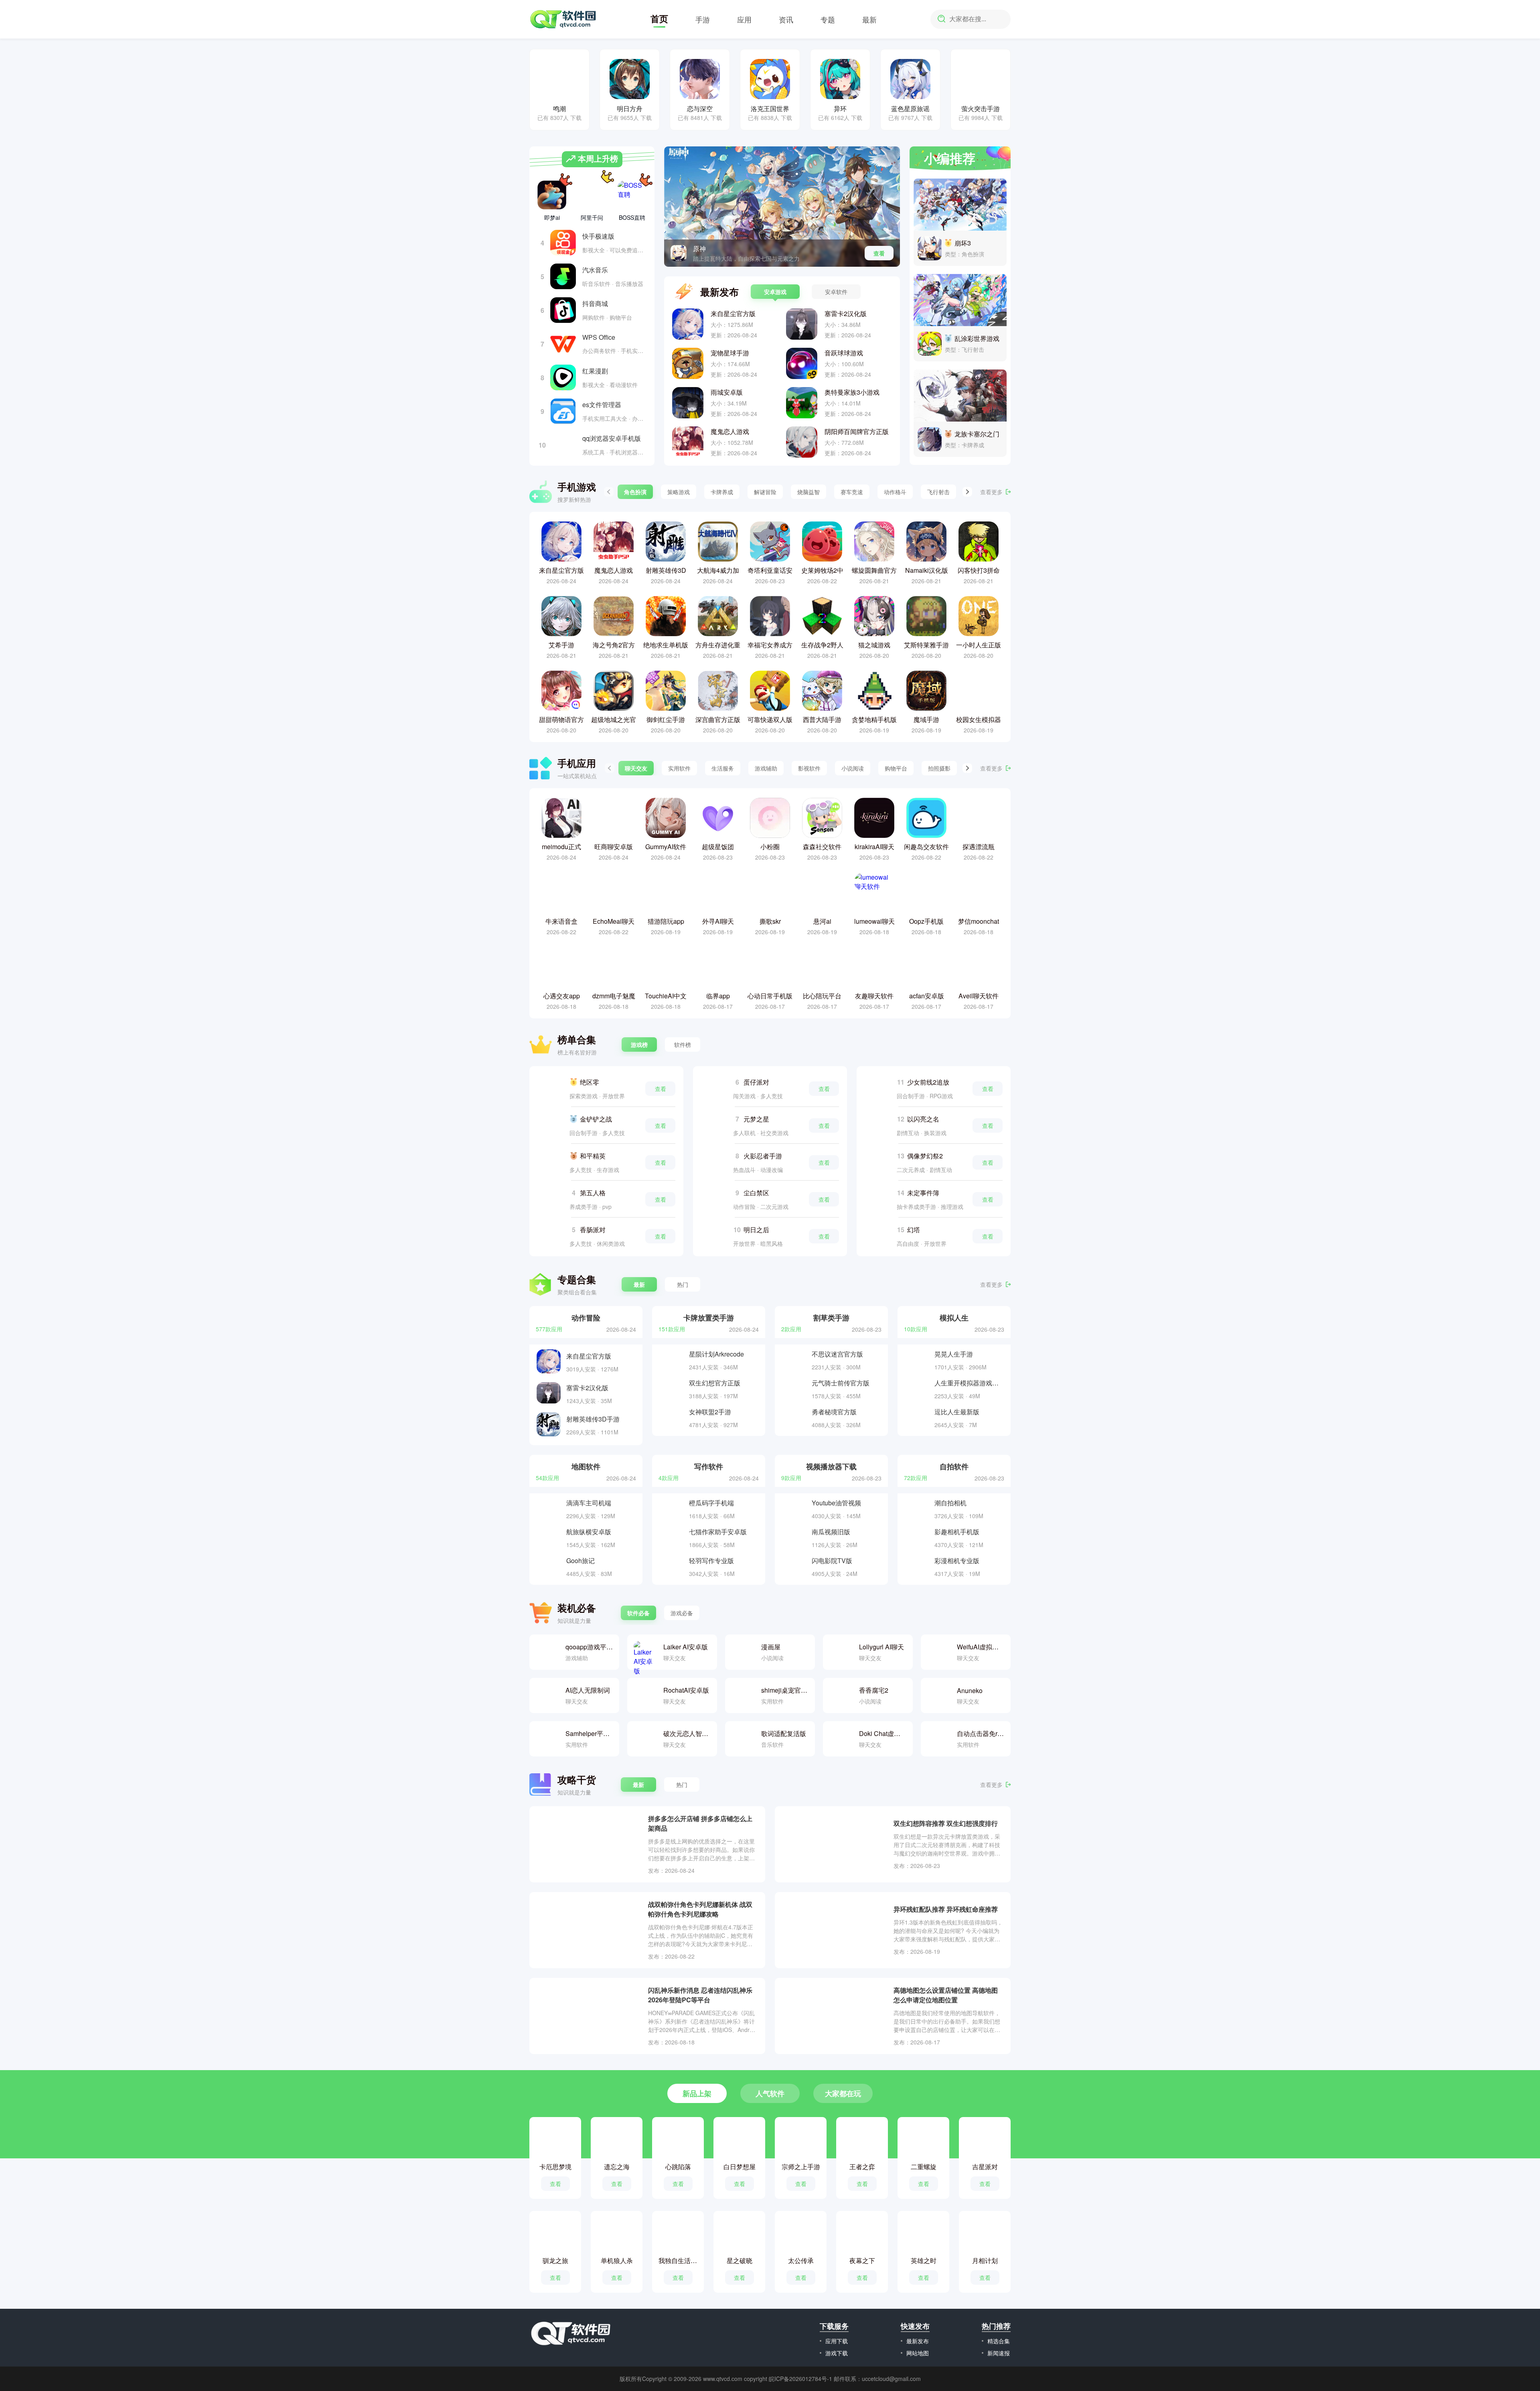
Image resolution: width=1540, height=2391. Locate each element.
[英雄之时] (924, 2235)
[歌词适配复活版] (743, 1739)
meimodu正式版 (561, 847)
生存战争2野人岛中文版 (822, 645)
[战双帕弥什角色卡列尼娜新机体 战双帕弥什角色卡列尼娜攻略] (589, 1930)
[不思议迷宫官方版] (794, 1360)
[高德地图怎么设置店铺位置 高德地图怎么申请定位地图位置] (834, 2016)
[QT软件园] (563, 19)
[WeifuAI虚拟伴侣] (938, 1652)
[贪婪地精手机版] (874, 691)
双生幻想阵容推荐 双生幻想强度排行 (946, 1823)
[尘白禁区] (714, 1199)
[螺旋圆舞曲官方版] (874, 541)
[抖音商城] (563, 310)
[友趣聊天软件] (874, 967)
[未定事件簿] (877, 1199)
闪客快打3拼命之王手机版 (979, 570)
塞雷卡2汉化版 (846, 313)
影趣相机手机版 (957, 1532)
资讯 (786, 19)
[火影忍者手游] (714, 1162)
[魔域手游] (926, 691)
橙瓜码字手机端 (711, 1503)
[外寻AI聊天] (718, 892)
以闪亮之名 (923, 1119)
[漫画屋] (743, 1652)
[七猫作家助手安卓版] (671, 1538)
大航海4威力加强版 (718, 570)
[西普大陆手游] (822, 691)
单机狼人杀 (617, 2260)
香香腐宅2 (874, 1690)
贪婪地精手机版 (874, 719)
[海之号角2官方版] (614, 616)
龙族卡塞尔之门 (977, 434)
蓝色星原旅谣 (910, 108)
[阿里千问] (592, 193)
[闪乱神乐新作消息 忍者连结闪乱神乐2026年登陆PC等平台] (589, 2016)
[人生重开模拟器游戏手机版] (917, 1389)
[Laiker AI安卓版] (645, 1652)
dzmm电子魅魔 (614, 996)
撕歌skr (770, 921)
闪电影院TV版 (832, 1561)
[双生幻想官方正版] (671, 1389)
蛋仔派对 (756, 1082)
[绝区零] (550, 1089)
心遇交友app (562, 996)
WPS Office (599, 337)
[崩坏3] (960, 205)
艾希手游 (561, 645)
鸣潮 (559, 108)
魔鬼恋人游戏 (730, 431)
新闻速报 (999, 2353)
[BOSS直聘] (632, 195)
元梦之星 (756, 1119)
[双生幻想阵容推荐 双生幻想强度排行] (834, 1844)
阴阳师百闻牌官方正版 (857, 431)
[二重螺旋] (924, 2141)
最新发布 (918, 2341)
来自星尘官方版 (733, 313)
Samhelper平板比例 (589, 1733)
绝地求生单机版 (666, 645)
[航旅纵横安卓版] (549, 1538)
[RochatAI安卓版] (645, 1695)
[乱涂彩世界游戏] (960, 300)
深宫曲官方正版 (718, 719)
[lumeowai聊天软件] (874, 892)
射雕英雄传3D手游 (666, 570)
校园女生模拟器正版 (979, 720)
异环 (840, 108)
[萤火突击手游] (981, 79)
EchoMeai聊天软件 (614, 921)
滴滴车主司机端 (589, 1503)
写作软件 (709, 1466)
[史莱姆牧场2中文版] (822, 541)
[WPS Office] (563, 344)
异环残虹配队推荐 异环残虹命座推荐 (946, 1909)
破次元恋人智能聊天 (687, 1733)
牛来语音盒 (561, 921)
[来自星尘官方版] (688, 324)
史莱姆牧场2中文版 (822, 570)
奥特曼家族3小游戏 (852, 392)
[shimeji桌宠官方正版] (743, 1695)
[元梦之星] (714, 1126)
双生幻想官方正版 (715, 1383)
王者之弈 (862, 2167)
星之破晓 (740, 2260)
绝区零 (590, 1082)
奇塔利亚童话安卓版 (770, 570)
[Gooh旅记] (549, 1567)
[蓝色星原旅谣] (910, 79)
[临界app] (718, 967)
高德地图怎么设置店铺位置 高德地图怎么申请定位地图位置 (946, 1995)
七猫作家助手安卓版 (718, 1532)
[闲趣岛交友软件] (926, 818)
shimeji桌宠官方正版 (785, 1690)
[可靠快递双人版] (770, 691)
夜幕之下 (862, 2260)
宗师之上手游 (801, 2167)
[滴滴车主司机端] (549, 1509)
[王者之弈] (862, 2141)
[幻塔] (877, 1236)
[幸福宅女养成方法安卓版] (770, 616)
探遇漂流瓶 (979, 847)
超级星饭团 (718, 847)
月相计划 (985, 2260)
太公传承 (801, 2260)
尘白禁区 (756, 1193)
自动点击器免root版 (981, 1733)
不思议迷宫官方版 (837, 1354)
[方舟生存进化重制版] (718, 616)
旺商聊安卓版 (614, 847)
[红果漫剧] (563, 377)
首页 (659, 18)
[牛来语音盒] (561, 892)
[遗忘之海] (617, 2141)
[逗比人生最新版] (917, 1418)
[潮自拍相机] (917, 1509)
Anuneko (970, 1690)
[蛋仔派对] (714, 1089)
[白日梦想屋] (740, 2141)
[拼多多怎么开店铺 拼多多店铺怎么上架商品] (589, 1844)
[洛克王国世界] (770, 79)
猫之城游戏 (874, 645)
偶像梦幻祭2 (925, 1156)
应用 (744, 19)
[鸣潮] (559, 79)
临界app (718, 996)
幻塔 (914, 1230)
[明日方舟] (630, 79)
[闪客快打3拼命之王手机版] (979, 541)
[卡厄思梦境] (555, 2141)
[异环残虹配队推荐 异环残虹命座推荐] (834, 1930)
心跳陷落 (678, 2167)
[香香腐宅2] (841, 1695)
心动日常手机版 (770, 996)
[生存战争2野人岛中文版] (822, 616)
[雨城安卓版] (688, 403)
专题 (828, 19)
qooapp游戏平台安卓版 (589, 1647)
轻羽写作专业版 (711, 1561)
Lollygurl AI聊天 (881, 1647)
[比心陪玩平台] (822, 967)
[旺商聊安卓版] (614, 818)
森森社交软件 (822, 847)
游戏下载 (837, 2353)
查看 (879, 253)
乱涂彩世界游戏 (977, 338)
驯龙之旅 (555, 2260)
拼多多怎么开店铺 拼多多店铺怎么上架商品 (700, 1823)
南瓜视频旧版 (831, 1532)
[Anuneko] (938, 1695)
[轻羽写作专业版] (671, 1567)
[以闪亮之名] (877, 1126)
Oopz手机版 (926, 921)
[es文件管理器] (563, 411)
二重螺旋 (924, 2167)
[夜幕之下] (862, 2235)
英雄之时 (924, 2260)
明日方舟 (630, 108)
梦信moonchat (979, 921)
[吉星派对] (985, 2141)
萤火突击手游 (981, 108)
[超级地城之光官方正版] (614, 691)
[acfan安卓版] (926, 967)
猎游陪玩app (666, 921)
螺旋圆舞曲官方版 (874, 570)
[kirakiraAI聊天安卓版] (874, 818)
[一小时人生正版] (979, 616)
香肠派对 (593, 1230)
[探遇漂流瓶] (979, 818)
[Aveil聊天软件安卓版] (979, 967)
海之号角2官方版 (614, 645)
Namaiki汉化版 (927, 570)
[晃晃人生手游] (917, 1360)
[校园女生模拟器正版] (979, 691)
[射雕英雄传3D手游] (666, 541)
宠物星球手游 (730, 353)
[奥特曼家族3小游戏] (802, 403)
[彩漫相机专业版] (917, 1567)
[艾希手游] (561, 616)
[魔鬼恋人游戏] (688, 442)
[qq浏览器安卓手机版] (563, 445)
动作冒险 (586, 1317)
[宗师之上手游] (801, 2141)
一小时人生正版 (979, 645)
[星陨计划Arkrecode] (671, 1360)
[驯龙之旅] (555, 2235)
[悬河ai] (822, 892)
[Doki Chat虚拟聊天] (841, 1739)
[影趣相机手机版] (917, 1538)
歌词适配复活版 (784, 1733)
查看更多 (991, 492)
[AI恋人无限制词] (547, 1695)
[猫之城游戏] (874, 616)
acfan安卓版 (927, 996)
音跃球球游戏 (844, 353)
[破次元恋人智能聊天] (645, 1739)
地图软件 (586, 1466)
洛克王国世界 (770, 108)
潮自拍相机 (950, 1503)
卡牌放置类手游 (709, 1317)
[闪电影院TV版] (794, 1567)
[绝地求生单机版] (666, 616)
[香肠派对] (550, 1236)
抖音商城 (595, 303)
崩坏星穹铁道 (712, 248)
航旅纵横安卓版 (589, 1532)
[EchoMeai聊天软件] (614, 892)
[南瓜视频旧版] (794, 1538)
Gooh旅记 (581, 1561)
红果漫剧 (595, 371)
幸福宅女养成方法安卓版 (770, 645)
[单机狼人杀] (617, 2235)
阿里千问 (592, 217)
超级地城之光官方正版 (614, 720)
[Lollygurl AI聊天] (841, 1652)
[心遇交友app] (561, 967)
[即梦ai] (552, 195)
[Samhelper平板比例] (547, 1739)
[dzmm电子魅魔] (614, 967)
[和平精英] (550, 1162)
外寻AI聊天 (718, 921)
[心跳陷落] (678, 2141)
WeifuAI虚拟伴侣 (981, 1647)
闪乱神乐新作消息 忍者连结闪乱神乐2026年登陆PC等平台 (700, 1995)
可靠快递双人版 (770, 719)
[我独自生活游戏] (678, 2235)
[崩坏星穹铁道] (679, 253)
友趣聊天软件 (874, 996)
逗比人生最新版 (957, 1412)
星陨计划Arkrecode (716, 1354)
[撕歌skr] (770, 892)
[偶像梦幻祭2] (877, 1162)
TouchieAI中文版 (666, 996)
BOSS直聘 (632, 217)
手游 (703, 19)
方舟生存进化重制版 (718, 645)
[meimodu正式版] (561, 818)
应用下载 (837, 2341)
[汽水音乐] (563, 276)
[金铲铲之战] (550, 1126)
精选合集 (999, 2341)
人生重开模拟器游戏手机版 (969, 1383)
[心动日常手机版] (770, 967)
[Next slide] (967, 492)
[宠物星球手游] (688, 363)
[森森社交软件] (822, 818)
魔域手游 (926, 719)
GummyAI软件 (666, 847)
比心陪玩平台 (822, 996)
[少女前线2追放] (877, 1089)
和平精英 (593, 1156)
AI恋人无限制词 (588, 1690)
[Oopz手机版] (926, 892)
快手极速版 (598, 236)
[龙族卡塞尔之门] (960, 395)
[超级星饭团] (718, 818)
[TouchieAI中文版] (666, 967)
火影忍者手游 (763, 1156)
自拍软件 (954, 1466)
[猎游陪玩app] (666, 892)
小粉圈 (770, 847)
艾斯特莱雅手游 (926, 645)
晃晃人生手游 (954, 1354)
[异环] (840, 79)
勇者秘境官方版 (834, 1412)
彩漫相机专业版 (957, 1561)
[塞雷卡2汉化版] (802, 324)
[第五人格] (550, 1199)
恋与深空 (700, 108)
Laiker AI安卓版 (686, 1647)
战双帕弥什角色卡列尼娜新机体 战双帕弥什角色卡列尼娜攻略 (700, 1909)
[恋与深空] (700, 79)
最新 (869, 19)
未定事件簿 (923, 1193)
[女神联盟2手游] (671, 1418)
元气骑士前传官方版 (841, 1383)
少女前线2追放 (928, 1082)
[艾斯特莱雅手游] (926, 616)
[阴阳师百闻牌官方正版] (802, 442)
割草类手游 (831, 1317)
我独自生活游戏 (678, 2260)
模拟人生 (954, 1317)
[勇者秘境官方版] (794, 1418)
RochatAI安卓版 (686, 1690)
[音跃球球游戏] (802, 363)
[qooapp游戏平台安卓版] (547, 1652)
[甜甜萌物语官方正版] (561, 691)
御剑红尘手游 (666, 719)
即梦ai (552, 217)
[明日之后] (714, 1236)
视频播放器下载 (831, 1466)
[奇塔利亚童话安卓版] (770, 541)
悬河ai (822, 921)
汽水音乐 (595, 270)
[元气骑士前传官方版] (794, 1389)
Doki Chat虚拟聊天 (883, 1733)
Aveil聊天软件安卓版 (979, 996)
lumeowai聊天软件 (874, 921)
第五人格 (593, 1193)
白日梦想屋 (740, 2167)
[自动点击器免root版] (938, 1739)
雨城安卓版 (727, 392)
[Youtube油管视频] (794, 1509)
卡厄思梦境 (555, 2167)
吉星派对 (985, 2167)
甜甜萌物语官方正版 (561, 720)
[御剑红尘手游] (666, 691)
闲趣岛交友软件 (926, 847)
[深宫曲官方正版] (718, 691)
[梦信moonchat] (979, 892)
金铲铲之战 (596, 1119)
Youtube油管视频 (836, 1503)
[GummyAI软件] (666, 818)
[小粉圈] (770, 818)
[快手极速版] (563, 243)
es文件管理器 (602, 405)
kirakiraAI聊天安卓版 (874, 847)
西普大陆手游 (822, 719)
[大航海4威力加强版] (718, 541)
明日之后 (756, 1230)
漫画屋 (771, 1647)
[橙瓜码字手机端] (671, 1509)
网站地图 (918, 2353)
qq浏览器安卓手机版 (612, 438)
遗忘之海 (617, 2167)
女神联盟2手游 (710, 1412)
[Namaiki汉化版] (926, 541)
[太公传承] (801, 2235)
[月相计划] (985, 2235)
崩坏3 (963, 243)
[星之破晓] (740, 2235)
